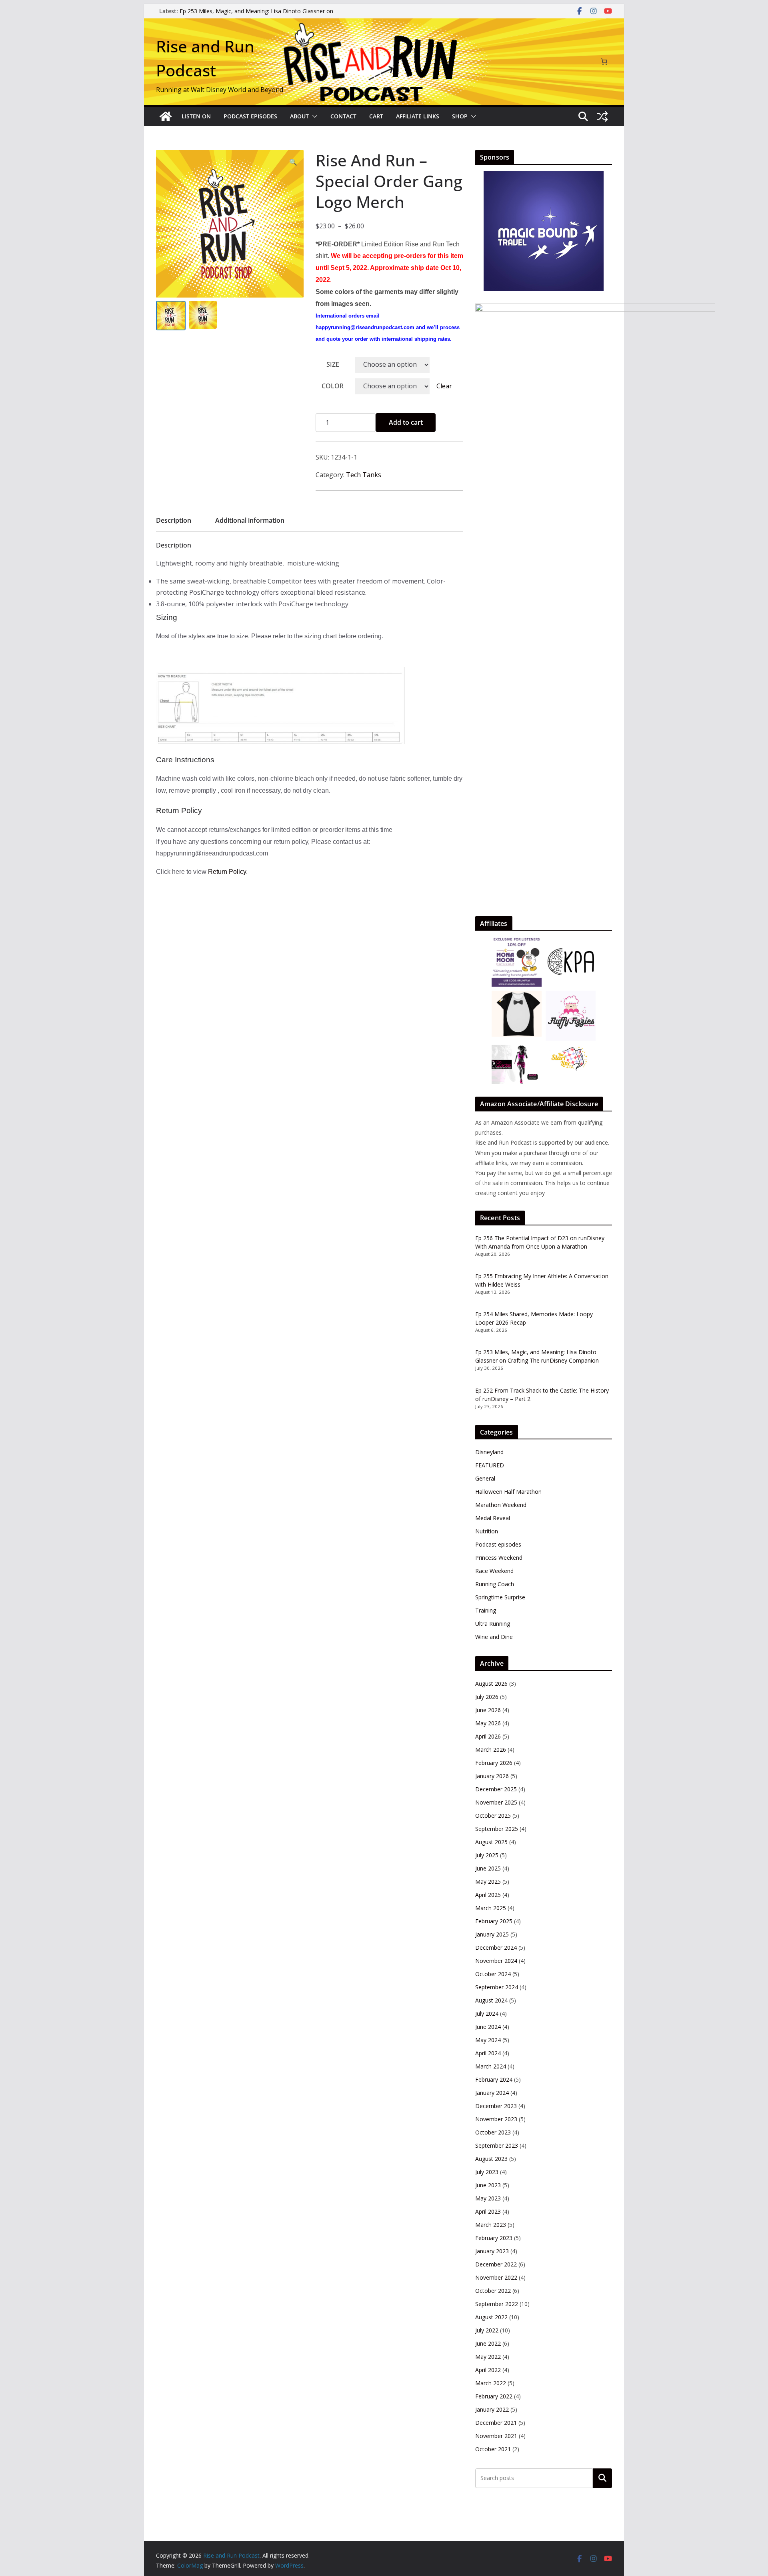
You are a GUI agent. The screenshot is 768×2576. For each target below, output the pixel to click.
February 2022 (494, 2396)
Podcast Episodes (250, 116)
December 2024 (496, 1947)
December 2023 (496, 2106)
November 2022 (496, 2277)
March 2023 (491, 2225)
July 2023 (487, 2172)
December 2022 (496, 2264)
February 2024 (494, 2079)
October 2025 (493, 1816)
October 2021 (493, 2449)
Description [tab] (174, 520)
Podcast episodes (498, 1544)
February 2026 (494, 1763)
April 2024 (488, 2053)
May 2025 (488, 1882)
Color (333, 386)
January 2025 (492, 1934)
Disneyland (489, 1452)
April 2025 (488, 1895)
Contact (343, 116)
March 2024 (491, 2066)
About (299, 116)
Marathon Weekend (501, 1505)
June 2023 (488, 2185)
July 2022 (487, 2330)
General (485, 1478)
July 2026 (487, 1697)
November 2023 (496, 2119)
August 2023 (491, 2159)
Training (486, 1610)
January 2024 (492, 2093)
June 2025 (488, 1868)
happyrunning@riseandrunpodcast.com (365, 327)
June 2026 (488, 1710)
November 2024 (496, 1961)
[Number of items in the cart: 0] (604, 62)
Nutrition (487, 1531)
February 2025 (494, 1921)
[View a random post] (602, 116)
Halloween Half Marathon (508, 1492)
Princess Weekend (499, 1558)
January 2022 (492, 2409)
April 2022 (488, 2370)
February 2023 (494, 2238)
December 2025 (496, 1789)
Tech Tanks (364, 475)
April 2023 (488, 2211)
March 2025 (491, 1908)
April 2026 (488, 1736)
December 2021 (496, 2423)
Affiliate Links (418, 116)
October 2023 (493, 2132)
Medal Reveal (493, 1518)
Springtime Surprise (500, 1597)
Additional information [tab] (250, 520)
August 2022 (491, 2317)
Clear (444, 386)
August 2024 (491, 2000)
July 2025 (487, 1855)
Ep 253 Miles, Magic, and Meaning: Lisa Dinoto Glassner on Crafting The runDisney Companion (256, 15)
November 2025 (496, 1802)
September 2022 (497, 2304)
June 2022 (488, 2343)
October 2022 (493, 2291)
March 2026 (491, 1750)
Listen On (196, 116)
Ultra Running (493, 1624)
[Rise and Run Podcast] (166, 116)
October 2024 (493, 1974)
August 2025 (491, 1842)
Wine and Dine (494, 1637)
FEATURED (490, 1465)
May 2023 (488, 2198)
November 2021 (496, 2436)
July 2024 (487, 2013)
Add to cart (406, 422)
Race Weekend (494, 1571)
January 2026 (492, 1776)
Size (333, 364)
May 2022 (488, 2357)
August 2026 (491, 1684)
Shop (460, 116)
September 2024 (497, 1987)
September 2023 (497, 2145)
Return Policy (227, 872)
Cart (376, 116)
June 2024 (488, 2027)
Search (602, 2478)
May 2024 (488, 2040)
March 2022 (491, 2383)
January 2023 (492, 2251)
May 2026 (488, 1723)
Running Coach (495, 1584)
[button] (313, 116)
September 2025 (497, 1829)
